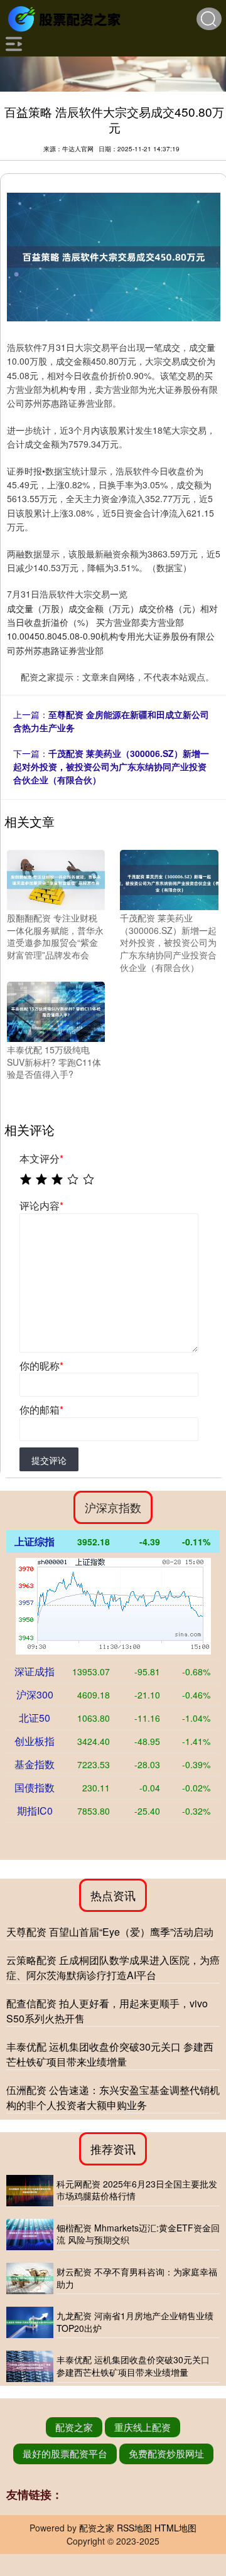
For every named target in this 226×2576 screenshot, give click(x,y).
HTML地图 (175, 2528)
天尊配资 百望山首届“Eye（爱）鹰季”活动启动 (110, 1932)
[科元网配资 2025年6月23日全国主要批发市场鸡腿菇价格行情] (30, 2191)
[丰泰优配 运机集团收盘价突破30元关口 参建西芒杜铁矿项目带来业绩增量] (30, 2366)
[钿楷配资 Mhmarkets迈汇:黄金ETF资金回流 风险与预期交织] (30, 2235)
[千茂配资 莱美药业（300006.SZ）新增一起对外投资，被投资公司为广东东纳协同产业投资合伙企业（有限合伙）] (169, 879)
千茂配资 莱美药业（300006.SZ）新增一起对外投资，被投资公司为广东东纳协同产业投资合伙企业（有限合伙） (111, 766)
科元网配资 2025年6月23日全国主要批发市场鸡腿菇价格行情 (137, 2190)
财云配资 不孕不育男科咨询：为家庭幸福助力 (137, 2278)
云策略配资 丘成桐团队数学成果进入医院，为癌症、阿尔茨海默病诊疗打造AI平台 (113, 1967)
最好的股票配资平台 (65, 2453)
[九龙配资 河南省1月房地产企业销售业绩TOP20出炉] (30, 2322)
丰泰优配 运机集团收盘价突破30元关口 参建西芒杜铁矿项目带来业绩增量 (110, 2054)
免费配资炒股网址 (166, 2453)
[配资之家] (66, 18)
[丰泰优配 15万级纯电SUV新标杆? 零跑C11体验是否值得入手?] (56, 1011)
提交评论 (49, 1460)
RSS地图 (134, 2528)
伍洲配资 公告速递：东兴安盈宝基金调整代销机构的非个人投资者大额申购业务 (113, 2097)
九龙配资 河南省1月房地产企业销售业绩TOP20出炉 (135, 2322)
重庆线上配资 (143, 2427)
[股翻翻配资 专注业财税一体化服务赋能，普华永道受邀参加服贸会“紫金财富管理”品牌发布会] (56, 879)
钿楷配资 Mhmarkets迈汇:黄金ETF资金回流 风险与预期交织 (138, 2234)
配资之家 (74, 2427)
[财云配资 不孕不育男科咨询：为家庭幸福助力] (30, 2278)
